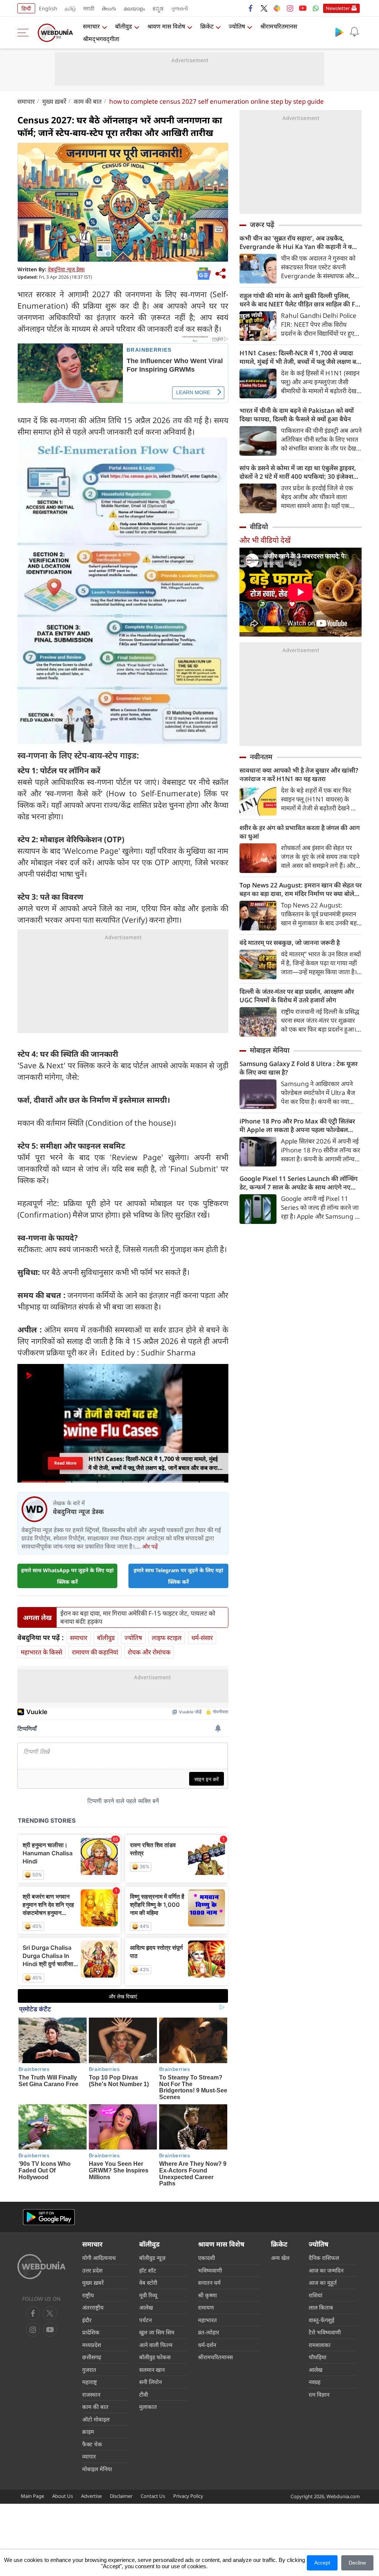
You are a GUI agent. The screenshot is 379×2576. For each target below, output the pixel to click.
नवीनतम (261, 757)
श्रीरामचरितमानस (279, 26)
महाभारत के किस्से (41, 1652)
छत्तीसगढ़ (92, 2357)
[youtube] (303, 8)
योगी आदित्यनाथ (99, 2258)
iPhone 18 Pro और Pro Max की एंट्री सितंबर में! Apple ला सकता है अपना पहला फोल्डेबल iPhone (297, 1125)
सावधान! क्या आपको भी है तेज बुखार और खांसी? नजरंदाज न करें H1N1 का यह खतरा (299, 774)
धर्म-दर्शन (207, 2345)
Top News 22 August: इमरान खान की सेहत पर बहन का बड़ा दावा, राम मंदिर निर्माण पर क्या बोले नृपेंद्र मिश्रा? (301, 889)
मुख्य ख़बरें (54, 101)
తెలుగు (109, 8)
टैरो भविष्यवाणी (325, 2332)
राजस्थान (91, 2394)
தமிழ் (70, 8)
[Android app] (49, 2217)
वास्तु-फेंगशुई (321, 2320)
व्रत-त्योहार (209, 2332)
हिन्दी (26, 8)
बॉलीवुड (124, 26)
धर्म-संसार (202, 1638)
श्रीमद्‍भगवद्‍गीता (101, 39)
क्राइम (88, 2431)
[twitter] (264, 8)
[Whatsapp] (316, 8)
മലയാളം (134, 8)
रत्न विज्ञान (319, 2394)
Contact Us (153, 2496)
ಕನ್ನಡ (158, 8)
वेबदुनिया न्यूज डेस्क (66, 269)
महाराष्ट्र (90, 2382)
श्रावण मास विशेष (166, 26)
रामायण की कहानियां (95, 1652)
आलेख (146, 2307)
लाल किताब (321, 2307)
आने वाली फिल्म (156, 2345)
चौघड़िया (318, 2357)
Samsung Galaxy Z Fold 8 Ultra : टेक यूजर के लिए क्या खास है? (298, 1068)
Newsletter (338, 8)
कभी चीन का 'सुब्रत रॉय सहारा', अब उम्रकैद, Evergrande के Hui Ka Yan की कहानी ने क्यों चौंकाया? (298, 242)
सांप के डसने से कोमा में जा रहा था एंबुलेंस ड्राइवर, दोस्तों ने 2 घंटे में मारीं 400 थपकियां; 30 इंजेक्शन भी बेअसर (298, 472)
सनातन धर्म (209, 2283)
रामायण (206, 2307)
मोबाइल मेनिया (270, 1050)
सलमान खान (152, 2370)
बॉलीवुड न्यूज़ (152, 2258)
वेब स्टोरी (148, 2283)
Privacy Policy (188, 2496)
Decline (357, 2563)
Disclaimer (121, 2496)
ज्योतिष (237, 26)
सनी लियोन (150, 2382)
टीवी (144, 2394)
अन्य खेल (280, 2258)
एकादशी (207, 2258)
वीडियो (259, 527)
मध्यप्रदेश (92, 2345)
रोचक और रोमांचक (149, 1652)
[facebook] (251, 8)
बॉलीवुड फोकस (155, 2357)
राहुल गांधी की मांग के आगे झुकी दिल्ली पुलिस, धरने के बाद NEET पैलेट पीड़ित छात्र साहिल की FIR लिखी (300, 300)
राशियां (316, 2295)
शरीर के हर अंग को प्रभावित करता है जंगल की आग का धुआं (300, 832)
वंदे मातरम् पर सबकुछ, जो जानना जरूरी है (290, 942)
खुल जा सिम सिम (157, 2332)
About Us (63, 2496)
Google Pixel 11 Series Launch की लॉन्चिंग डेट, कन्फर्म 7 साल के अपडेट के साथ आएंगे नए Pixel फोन (298, 1183)
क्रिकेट (207, 26)
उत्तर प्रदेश (92, 2270)
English (48, 8)
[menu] (25, 33)
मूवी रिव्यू (148, 2295)
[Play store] (339, 32)
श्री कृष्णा (207, 2295)
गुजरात (89, 2370)
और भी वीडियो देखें (265, 540)
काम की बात (88, 101)
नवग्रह (315, 2382)
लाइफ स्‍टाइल (167, 1638)
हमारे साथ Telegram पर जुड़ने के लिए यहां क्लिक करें (178, 1576)
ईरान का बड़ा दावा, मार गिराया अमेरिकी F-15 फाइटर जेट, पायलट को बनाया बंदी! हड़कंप (138, 1617)
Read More (65, 1463)
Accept (322, 2563)
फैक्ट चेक (92, 2444)
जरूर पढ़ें (262, 225)
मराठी (89, 8)
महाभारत (207, 2320)
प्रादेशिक (91, 2332)
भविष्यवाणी (210, 2270)
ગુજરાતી (180, 8)
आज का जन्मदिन (326, 2270)
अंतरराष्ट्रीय (93, 2307)
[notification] (354, 32)
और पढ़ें (150, 1546)
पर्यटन (145, 2320)
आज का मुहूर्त (323, 2283)
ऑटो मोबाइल (96, 2419)
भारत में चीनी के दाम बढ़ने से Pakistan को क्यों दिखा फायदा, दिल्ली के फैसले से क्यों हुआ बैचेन (297, 415)
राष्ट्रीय (88, 2295)
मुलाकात (148, 2407)
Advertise (91, 2496)
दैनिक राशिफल (324, 2258)
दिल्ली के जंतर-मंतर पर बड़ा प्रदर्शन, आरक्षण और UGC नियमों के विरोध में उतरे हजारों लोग (297, 996)
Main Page (32, 2496)
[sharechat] (277, 8)
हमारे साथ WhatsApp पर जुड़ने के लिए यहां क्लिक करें (67, 1576)
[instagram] (290, 8)
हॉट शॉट (148, 2270)
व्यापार (89, 2456)
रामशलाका (320, 2345)
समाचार (91, 26)
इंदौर (87, 2320)
